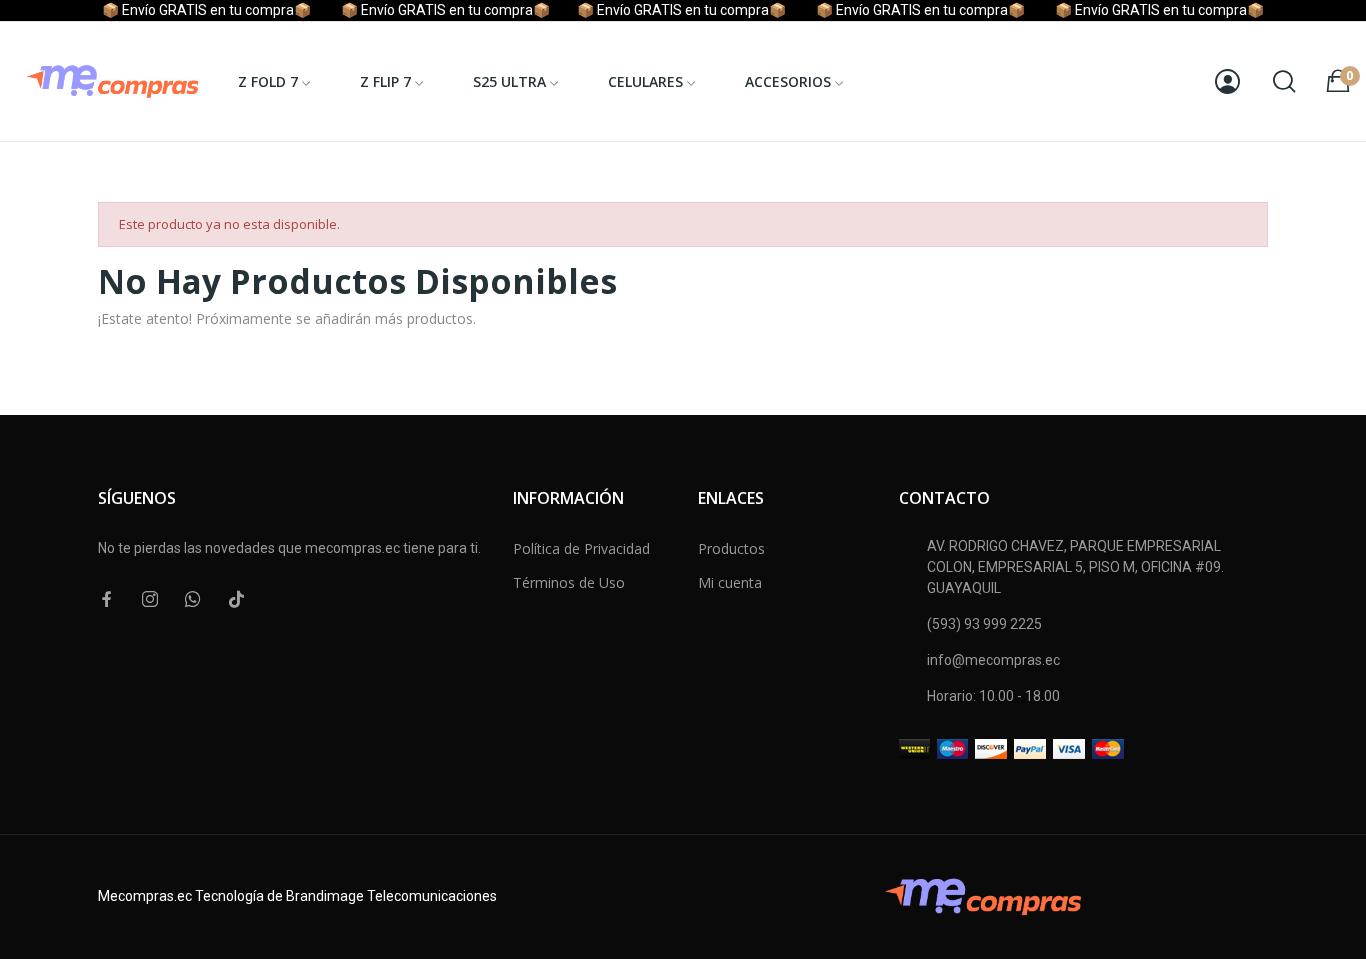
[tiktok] (236, 599)
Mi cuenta (730, 582)
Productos (731, 548)
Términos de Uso (569, 582)
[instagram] (150, 599)
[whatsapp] (193, 599)
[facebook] (107, 599)
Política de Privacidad (581, 548)
